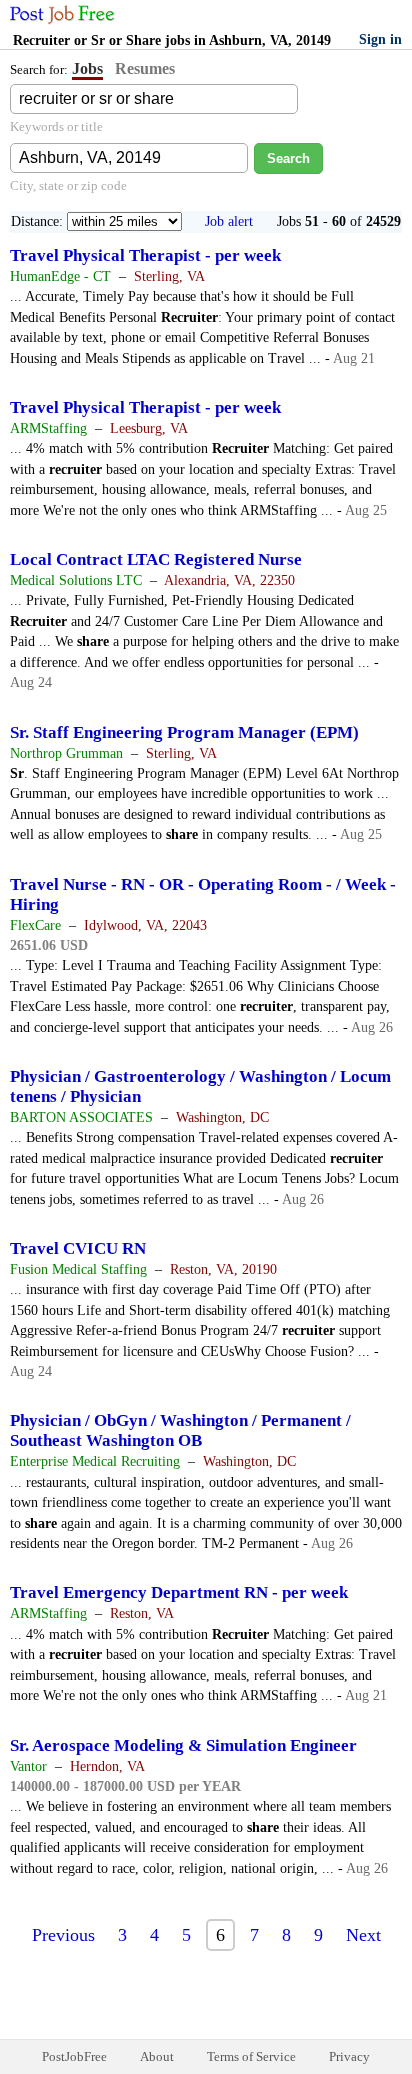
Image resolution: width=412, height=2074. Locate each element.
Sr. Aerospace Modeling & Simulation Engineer (183, 1745)
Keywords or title (56, 126)
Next (363, 1935)
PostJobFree (74, 2056)
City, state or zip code (68, 185)
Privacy (349, 2056)
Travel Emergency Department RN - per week (179, 1592)
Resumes (145, 68)
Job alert (229, 221)
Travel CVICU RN (78, 1248)
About (157, 2056)
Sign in (380, 39)
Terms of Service (251, 2056)
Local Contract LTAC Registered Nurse (156, 559)
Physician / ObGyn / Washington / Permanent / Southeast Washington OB (180, 1430)
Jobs (87, 68)
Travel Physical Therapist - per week (145, 255)
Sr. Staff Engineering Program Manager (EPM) (184, 732)
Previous (63, 1935)
